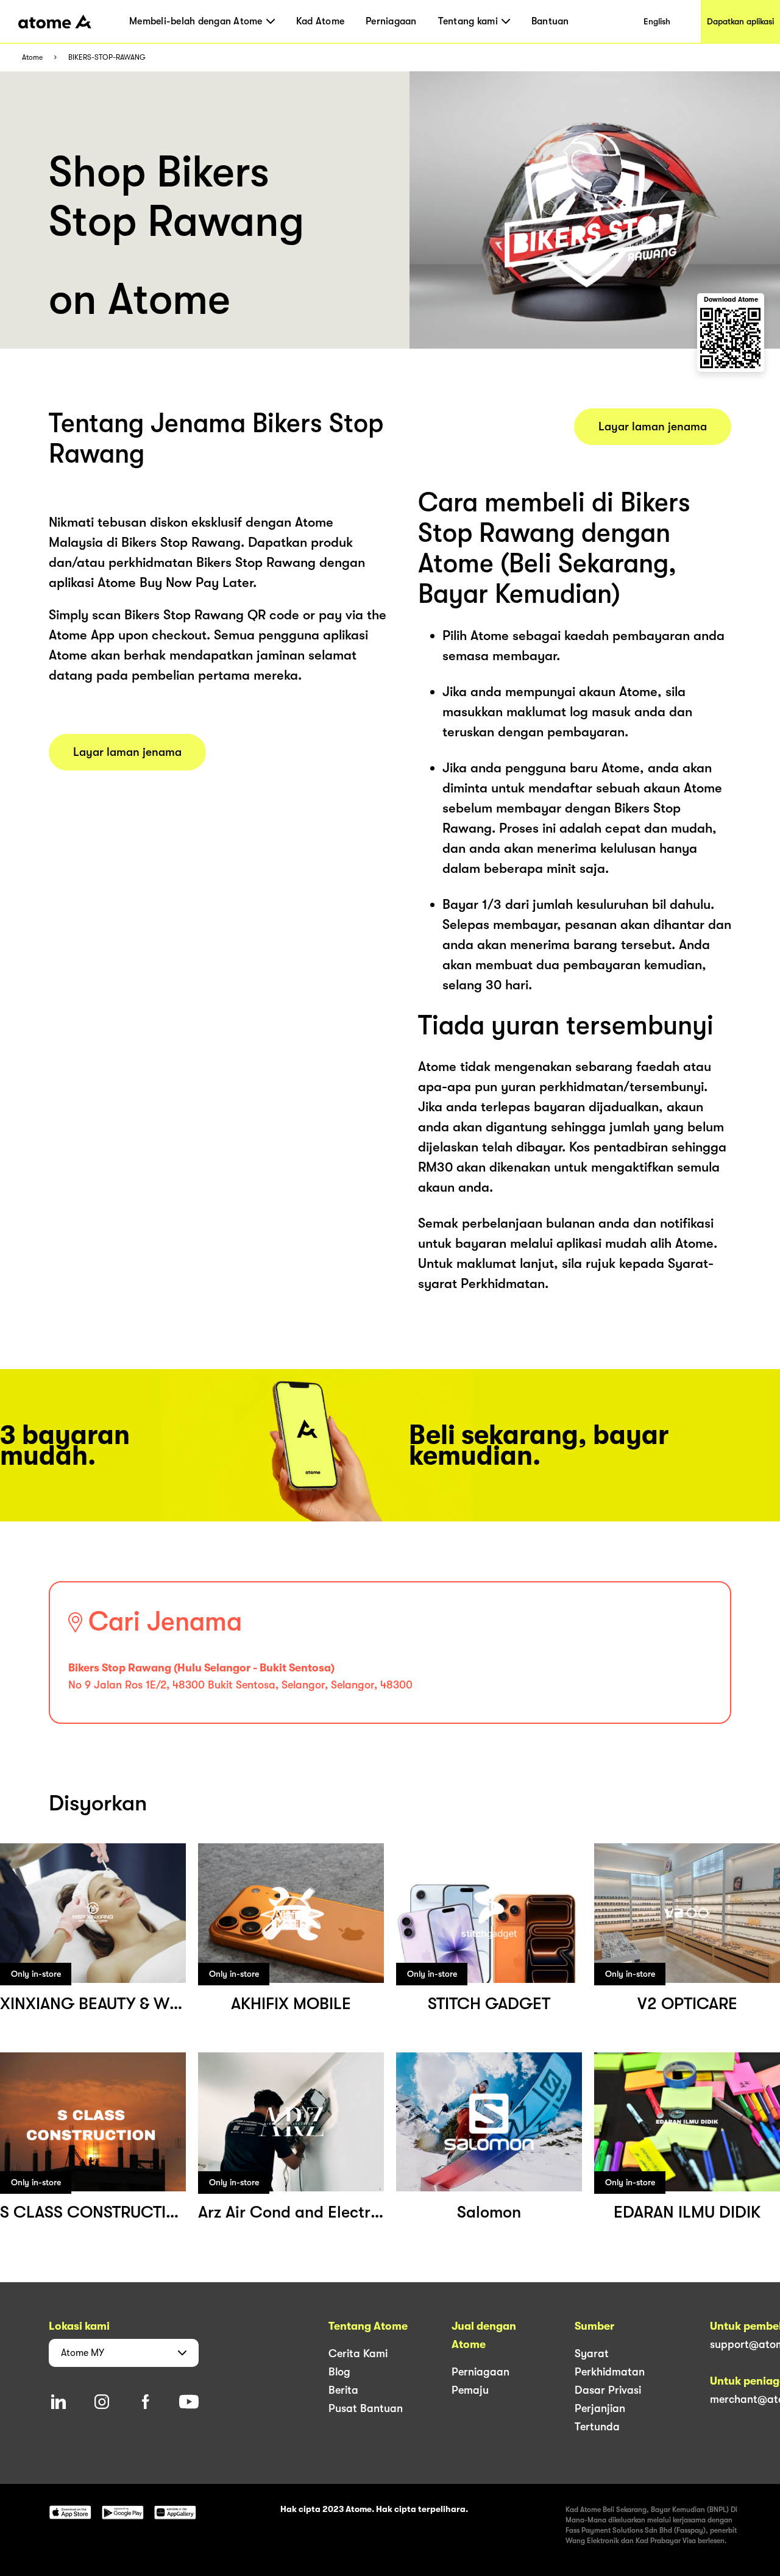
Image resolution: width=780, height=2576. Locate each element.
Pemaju (470, 2390)
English (657, 21)
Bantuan (550, 21)
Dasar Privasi (608, 2390)
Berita (343, 2390)
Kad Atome (320, 21)
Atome (32, 58)
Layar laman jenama (127, 752)
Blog (339, 2372)
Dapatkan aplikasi (740, 21)
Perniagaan (391, 21)
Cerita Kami (358, 2354)
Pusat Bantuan (366, 2408)
